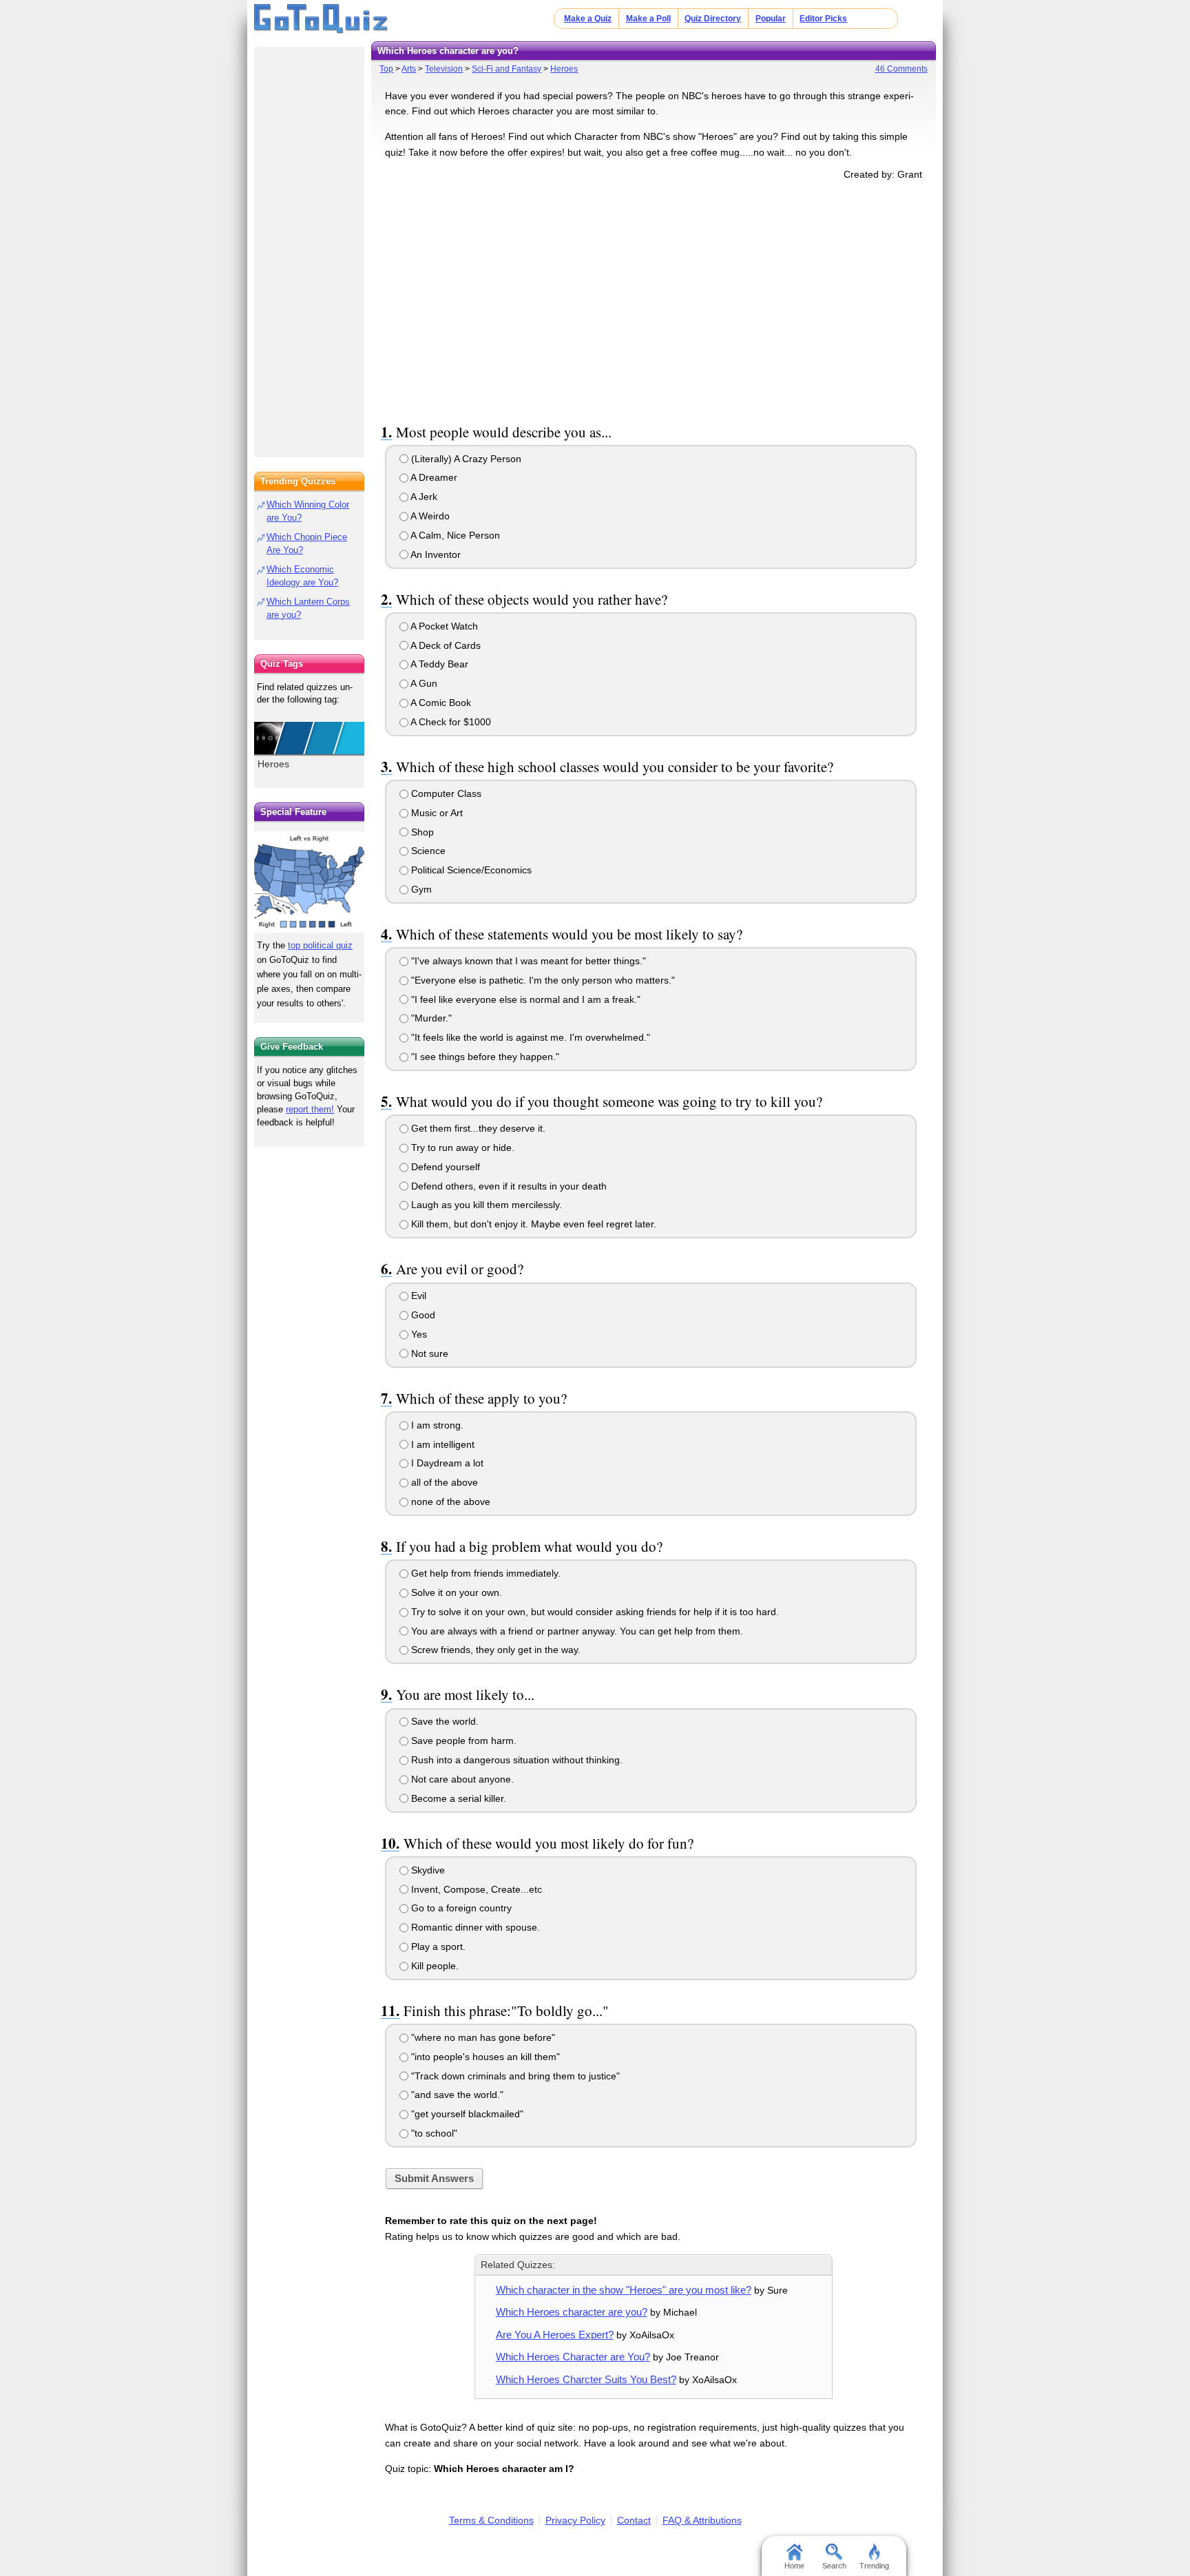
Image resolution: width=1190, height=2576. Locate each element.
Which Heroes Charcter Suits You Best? (586, 2379)
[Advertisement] (654, 299)
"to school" (433, 2133)
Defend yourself (444, 1167)
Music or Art (436, 813)
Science (427, 851)
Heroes (564, 69)
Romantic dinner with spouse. (474, 1927)
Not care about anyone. (461, 1779)
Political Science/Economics (470, 870)
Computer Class (445, 793)
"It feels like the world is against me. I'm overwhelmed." (529, 1037)
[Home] (321, 19)
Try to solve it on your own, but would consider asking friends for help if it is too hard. (594, 1612)
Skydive (427, 1870)
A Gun (423, 683)
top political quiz (320, 945)
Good (422, 1315)
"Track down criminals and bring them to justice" (514, 2076)
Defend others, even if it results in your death (508, 1186)
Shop (421, 832)
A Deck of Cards (445, 645)
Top (386, 69)
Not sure (428, 1353)
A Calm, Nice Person (454, 535)
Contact (634, 2520)
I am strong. (436, 1425)
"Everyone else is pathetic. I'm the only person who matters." (542, 980)
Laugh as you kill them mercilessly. (485, 1205)
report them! (310, 1109)
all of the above (443, 1482)
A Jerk (423, 497)
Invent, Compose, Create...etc (475, 1889)
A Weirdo (429, 516)
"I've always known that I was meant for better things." (527, 961)
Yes (418, 1334)
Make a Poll (648, 19)
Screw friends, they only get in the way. (494, 1650)
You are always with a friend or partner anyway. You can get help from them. (576, 1631)
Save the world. (443, 1721)
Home (794, 2566)
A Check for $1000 (450, 722)
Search (834, 2566)
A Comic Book (440, 703)
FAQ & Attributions (702, 2520)
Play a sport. (437, 1946)
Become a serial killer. (457, 1798)
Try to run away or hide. (461, 1147)
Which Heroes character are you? (572, 2312)
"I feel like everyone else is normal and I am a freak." (524, 999)
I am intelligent (441, 1444)
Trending (874, 2566)
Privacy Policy (575, 2520)
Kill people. (434, 1966)
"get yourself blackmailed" (466, 2114)
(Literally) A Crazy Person (465, 459)
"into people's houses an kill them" (484, 2057)
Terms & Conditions (491, 2520)
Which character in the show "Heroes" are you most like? (624, 2290)
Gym (420, 889)
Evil (417, 1296)
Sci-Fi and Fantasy (507, 69)
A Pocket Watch (443, 626)
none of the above (449, 1502)
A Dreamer (433, 477)
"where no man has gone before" (482, 2037)
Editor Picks (823, 19)
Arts (409, 69)
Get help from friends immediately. (484, 1573)
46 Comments (901, 69)
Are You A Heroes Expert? (555, 2335)
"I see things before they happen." (484, 1057)
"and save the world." (456, 2095)
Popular (771, 19)
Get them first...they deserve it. (477, 1128)
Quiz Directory (713, 19)
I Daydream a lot (446, 1463)
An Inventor (435, 554)
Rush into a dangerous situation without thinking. (515, 1760)
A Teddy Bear (438, 664)
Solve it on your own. (455, 1592)
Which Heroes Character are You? (573, 2357)
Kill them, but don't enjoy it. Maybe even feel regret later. (532, 1224)
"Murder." (430, 1018)
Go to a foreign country (460, 1908)
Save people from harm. (462, 1741)
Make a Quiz (588, 19)
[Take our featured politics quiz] (309, 882)
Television (444, 69)
